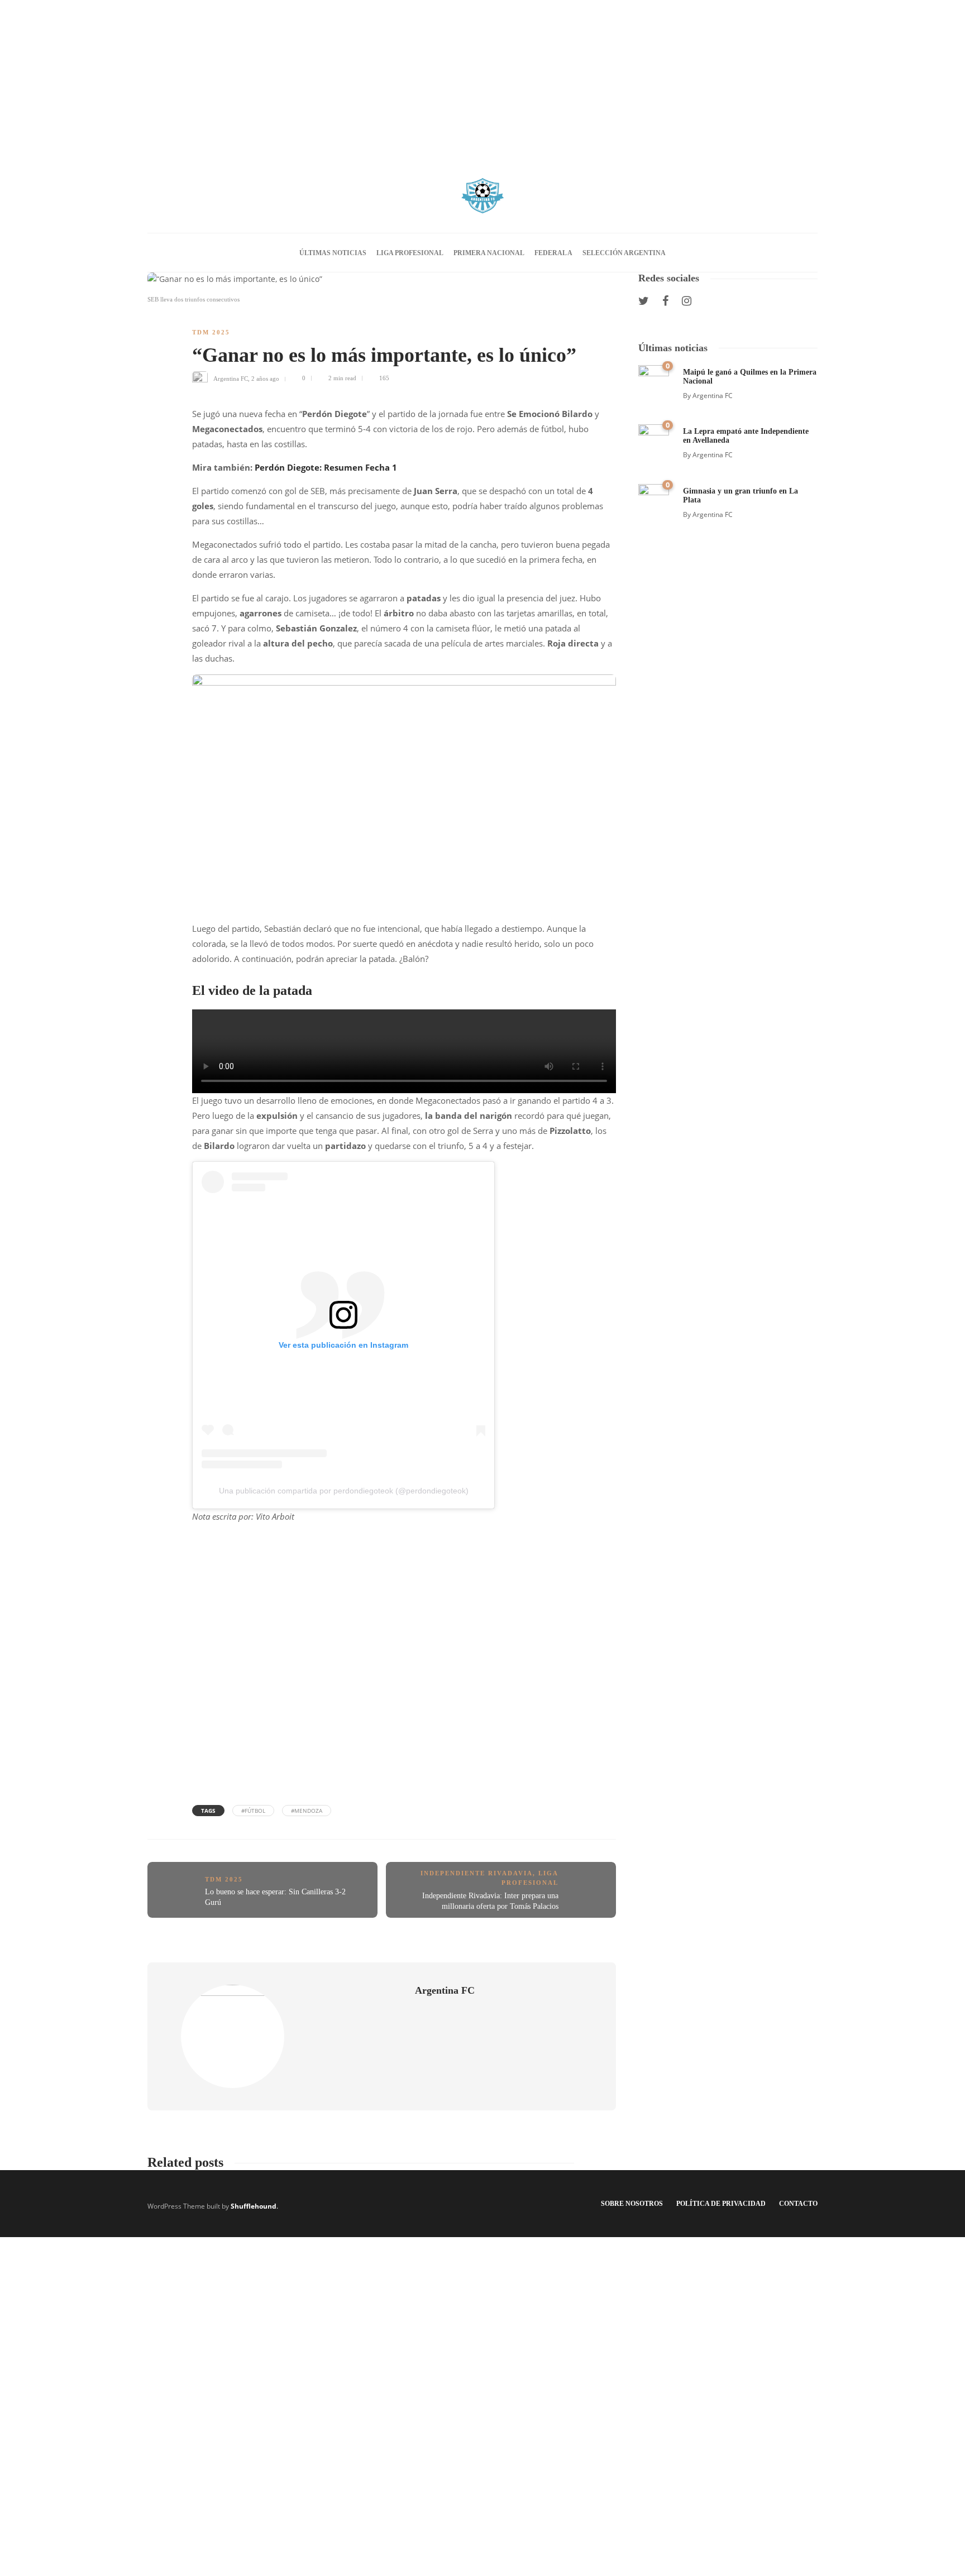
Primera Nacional (489, 253)
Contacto (798, 2204)
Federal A (553, 253)
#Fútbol (253, 1811)
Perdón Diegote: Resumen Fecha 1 (326, 467)
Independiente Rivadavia (477, 1873)
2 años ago (265, 378)
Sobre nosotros (632, 2204)
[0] (654, 379)
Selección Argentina (624, 253)
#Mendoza (307, 1811)
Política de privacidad (721, 2204)
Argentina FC (231, 378)
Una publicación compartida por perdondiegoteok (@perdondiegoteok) (344, 1491)
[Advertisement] (482, 78)
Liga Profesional (410, 253)
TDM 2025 (211, 332)
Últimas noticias (333, 253)
